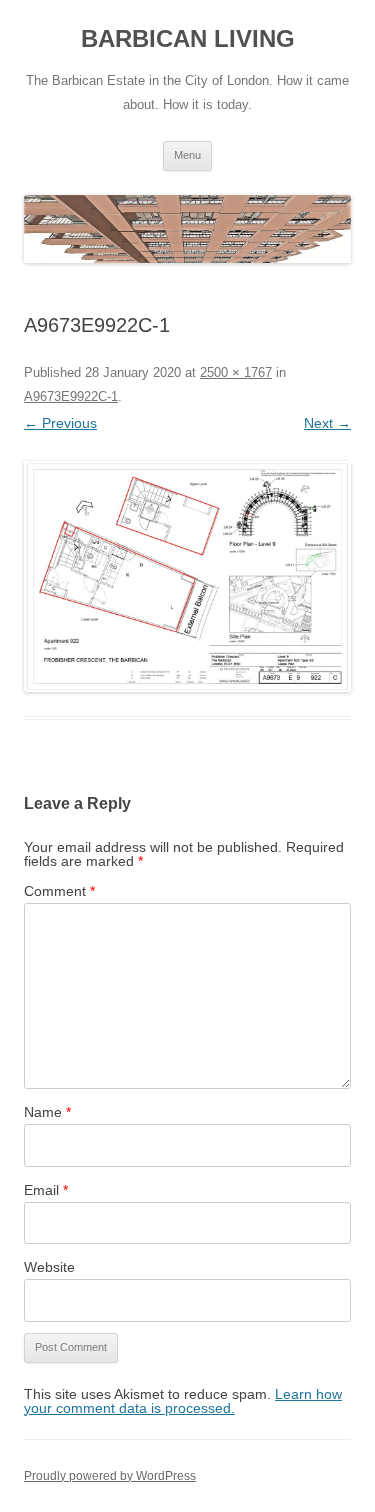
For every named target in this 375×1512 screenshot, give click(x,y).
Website (49, 1267)
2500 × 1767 (236, 372)
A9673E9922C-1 (71, 396)
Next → (327, 423)
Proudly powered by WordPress (110, 1476)
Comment (59, 891)
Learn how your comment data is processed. (183, 1401)
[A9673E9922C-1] (187, 576)
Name (47, 1112)
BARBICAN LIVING (188, 38)
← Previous (60, 423)
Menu (187, 155)
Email (46, 1190)
